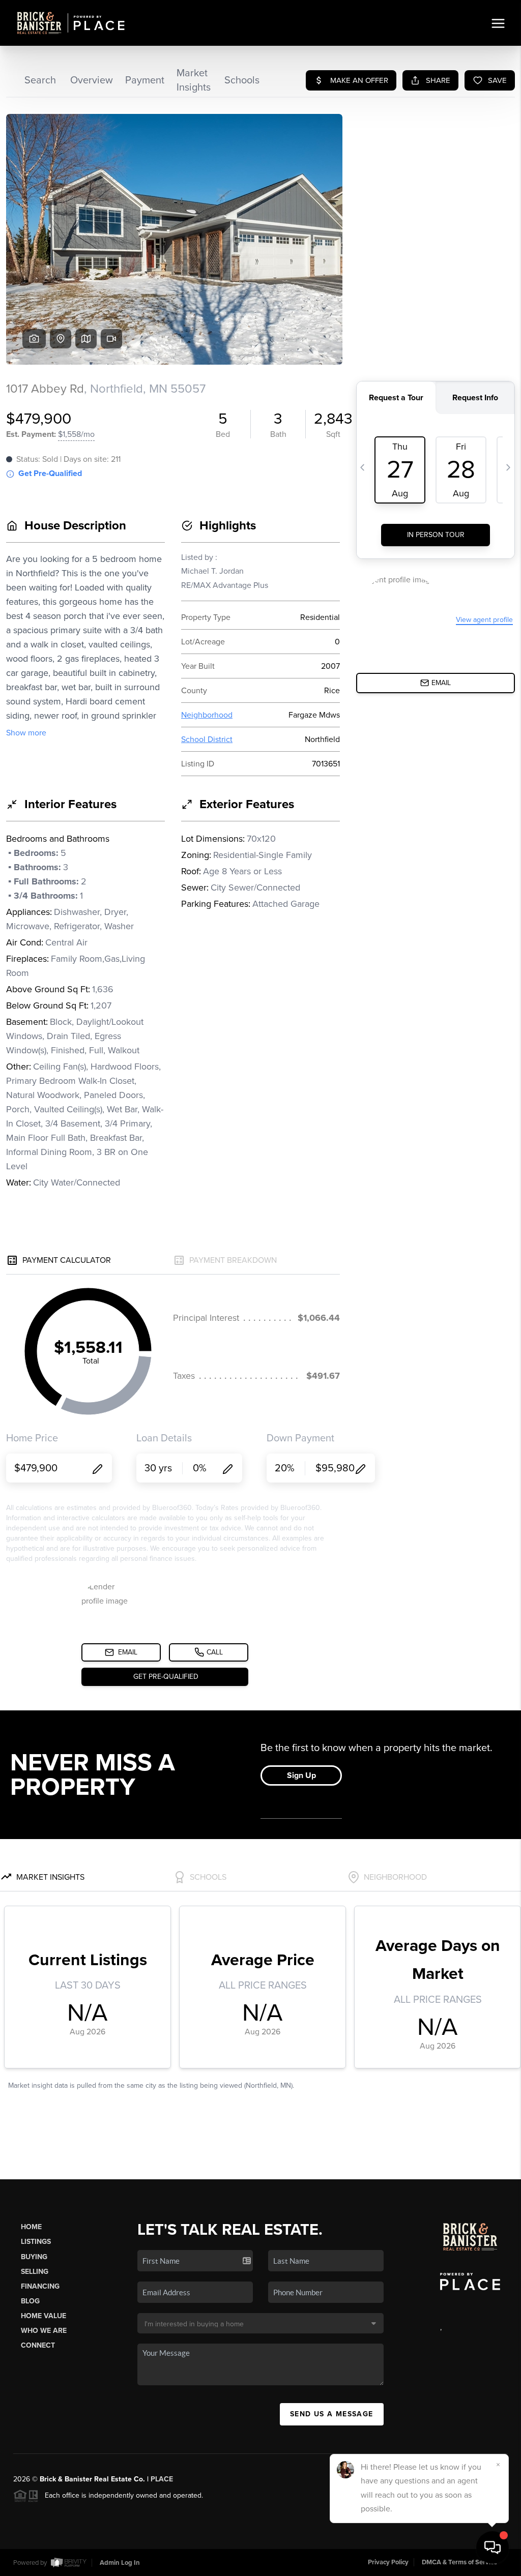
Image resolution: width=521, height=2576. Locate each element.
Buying (34, 2257)
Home (31, 2227)
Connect (38, 2345)
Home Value (44, 2316)
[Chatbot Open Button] (493, 2548)
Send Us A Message (332, 2414)
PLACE (162, 2479)
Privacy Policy (388, 2562)
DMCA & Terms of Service (459, 2562)
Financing (40, 2286)
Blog (30, 2301)
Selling (35, 2272)
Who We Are (44, 2331)
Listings (36, 2242)
